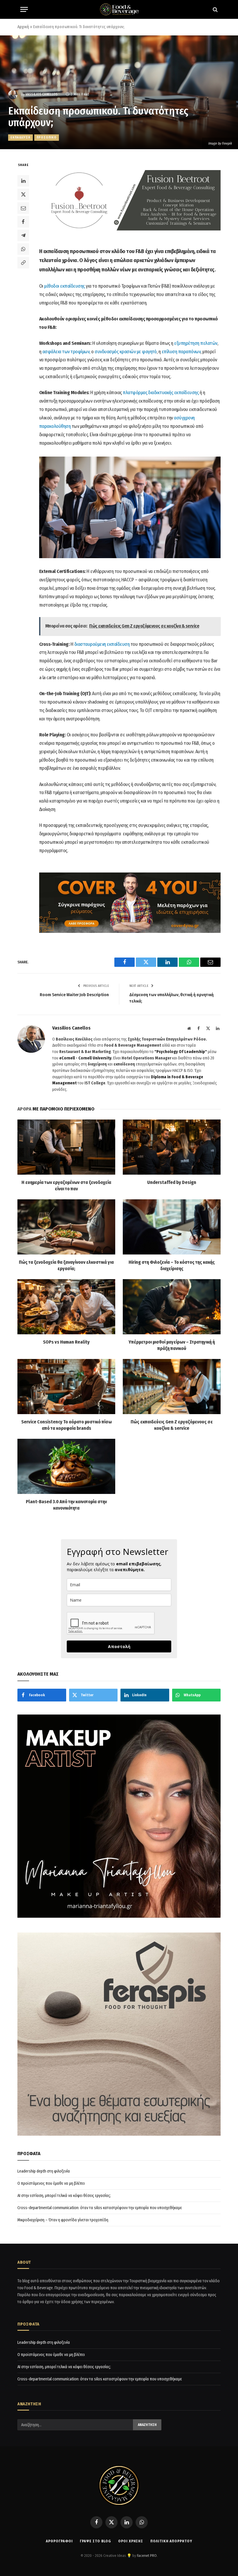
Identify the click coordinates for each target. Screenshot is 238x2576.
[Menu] (24, 9)
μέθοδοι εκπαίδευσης (64, 286)
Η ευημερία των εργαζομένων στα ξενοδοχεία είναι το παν (66, 1186)
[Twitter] (23, 194)
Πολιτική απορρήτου (171, 2541)
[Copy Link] (23, 263)
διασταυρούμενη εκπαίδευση (102, 644)
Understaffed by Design (172, 1182)
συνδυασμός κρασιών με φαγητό (126, 352)
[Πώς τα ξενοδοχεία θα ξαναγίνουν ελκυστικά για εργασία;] (66, 1227)
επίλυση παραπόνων (181, 352)
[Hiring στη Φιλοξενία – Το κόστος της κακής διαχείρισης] (172, 1227)
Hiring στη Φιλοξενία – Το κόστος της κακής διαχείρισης (172, 1265)
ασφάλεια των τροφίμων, (66, 352)
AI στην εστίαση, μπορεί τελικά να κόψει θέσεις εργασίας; (64, 2196)
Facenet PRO (147, 2556)
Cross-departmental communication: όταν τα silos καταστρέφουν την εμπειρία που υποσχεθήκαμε (100, 2208)
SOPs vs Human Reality (66, 1342)
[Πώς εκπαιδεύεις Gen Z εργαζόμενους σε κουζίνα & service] (172, 1387)
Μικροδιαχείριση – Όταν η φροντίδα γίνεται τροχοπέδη (63, 2220)
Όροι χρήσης (131, 2541)
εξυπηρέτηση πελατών (196, 343)
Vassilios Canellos (42, 94)
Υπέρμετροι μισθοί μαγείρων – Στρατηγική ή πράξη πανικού (172, 1345)
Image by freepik (220, 143)
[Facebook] (23, 222)
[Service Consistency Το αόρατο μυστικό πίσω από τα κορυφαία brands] (66, 1387)
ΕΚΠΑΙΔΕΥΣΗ (20, 137)
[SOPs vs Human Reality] (66, 1307)
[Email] (23, 208)
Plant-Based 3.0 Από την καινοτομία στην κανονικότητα (66, 1505)
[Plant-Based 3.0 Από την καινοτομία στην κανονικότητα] (66, 1466)
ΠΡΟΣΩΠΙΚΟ (47, 137)
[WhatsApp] (23, 249)
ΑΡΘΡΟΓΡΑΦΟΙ (59, 2541)
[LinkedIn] (23, 181)
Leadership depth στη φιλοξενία (44, 2171)
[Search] (215, 9)
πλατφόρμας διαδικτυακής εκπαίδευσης (161, 393)
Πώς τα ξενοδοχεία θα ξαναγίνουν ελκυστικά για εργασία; (66, 1265)
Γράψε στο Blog (95, 2541)
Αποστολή (119, 1646)
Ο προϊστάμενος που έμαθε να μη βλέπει (51, 2183)
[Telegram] (23, 235)
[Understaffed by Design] (172, 1147)
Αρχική (23, 27)
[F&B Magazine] (119, 9)
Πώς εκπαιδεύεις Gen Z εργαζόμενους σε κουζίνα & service (172, 1425)
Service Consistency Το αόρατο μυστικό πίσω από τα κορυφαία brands (66, 1425)
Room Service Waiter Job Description (74, 995)
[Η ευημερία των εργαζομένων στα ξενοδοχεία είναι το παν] (66, 1147)
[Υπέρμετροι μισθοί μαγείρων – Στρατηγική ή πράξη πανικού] (172, 1307)
